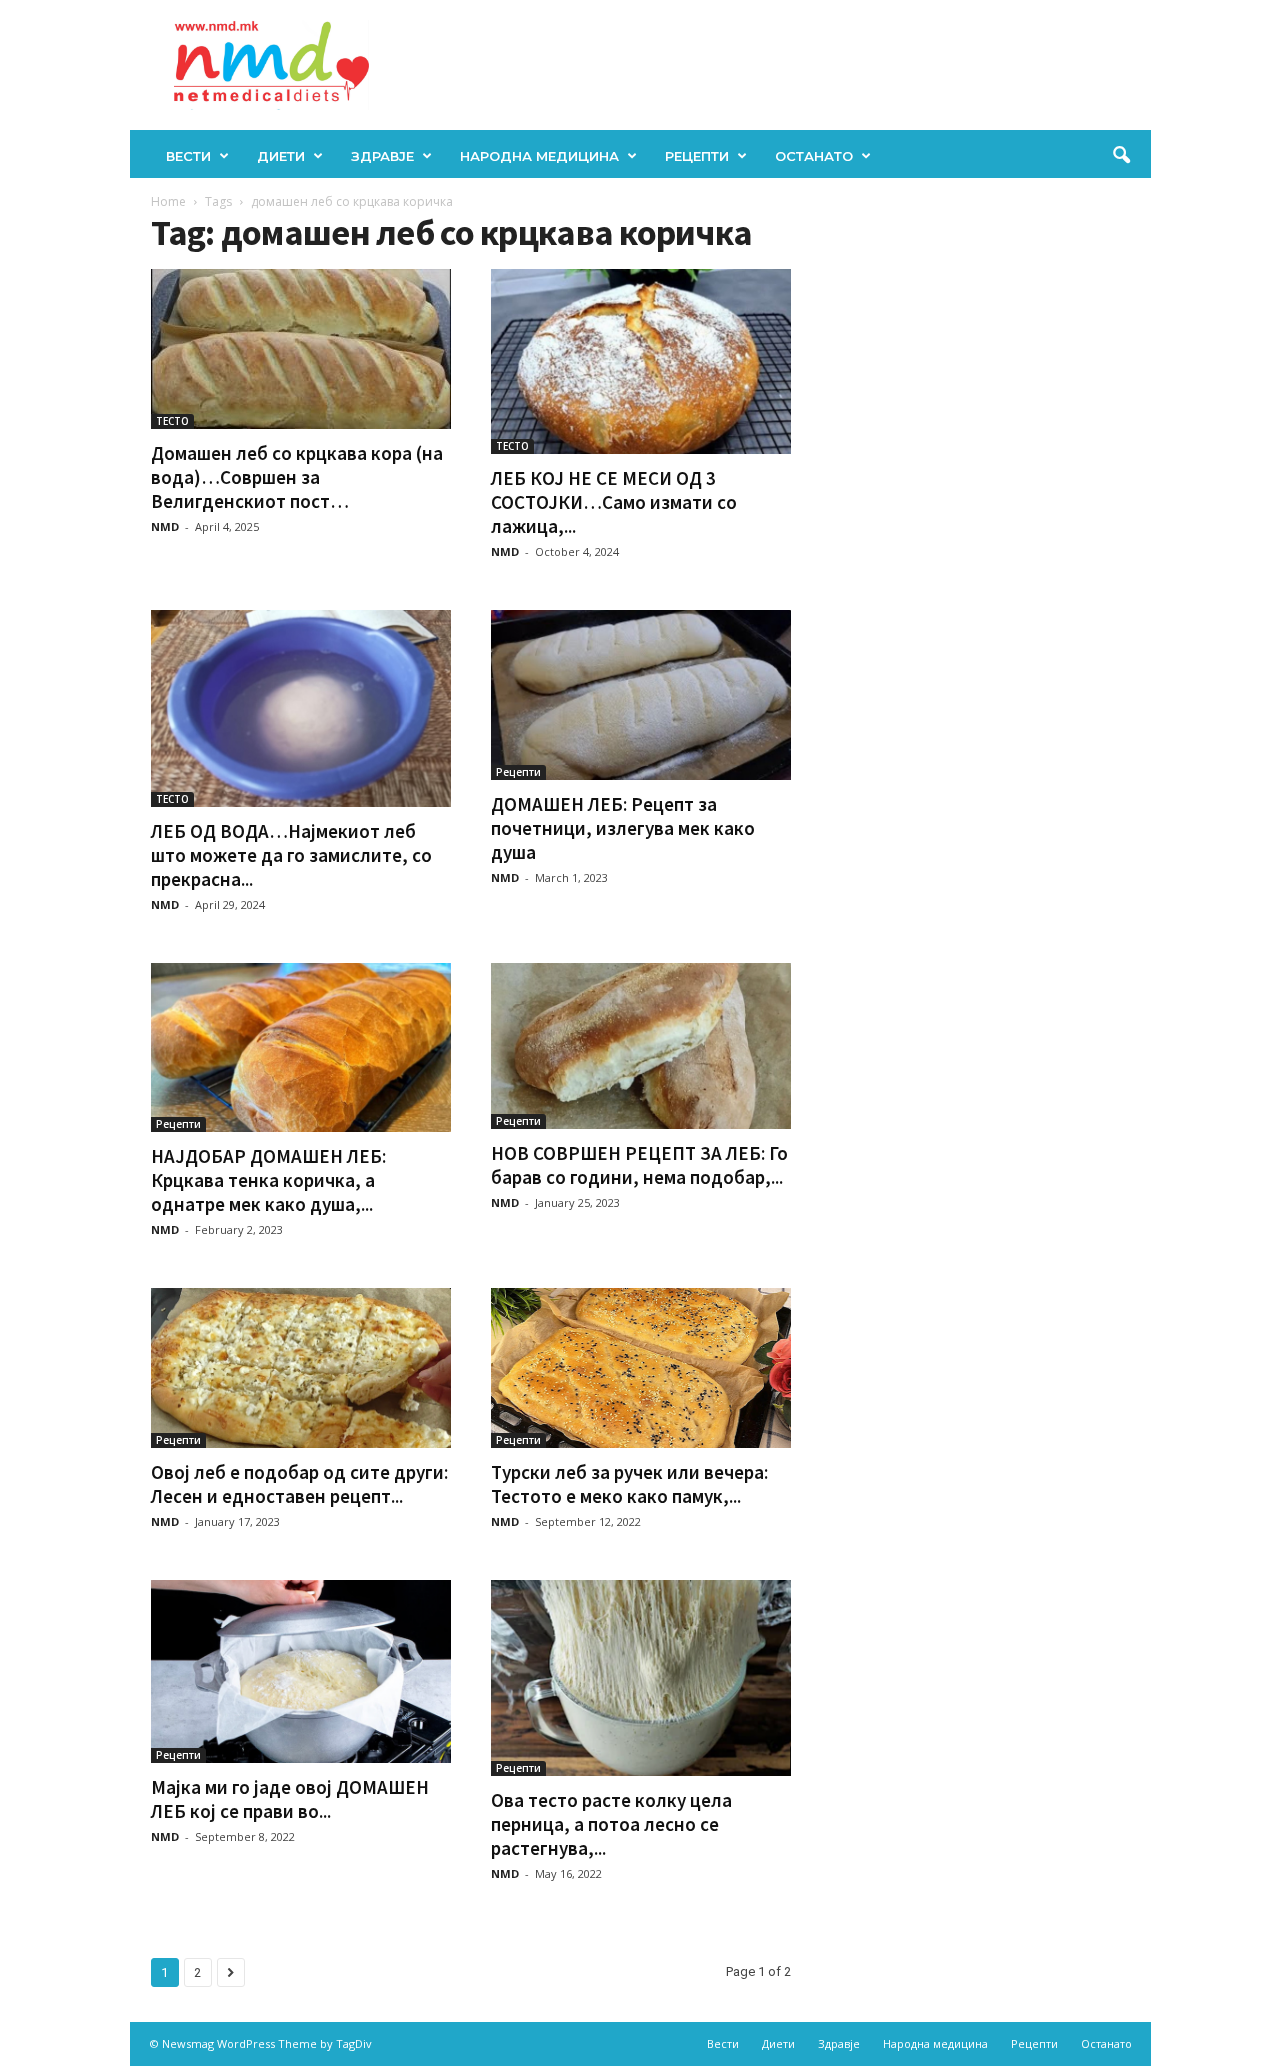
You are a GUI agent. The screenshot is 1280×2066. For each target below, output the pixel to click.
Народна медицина (539, 156)
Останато (814, 156)
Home (168, 201)
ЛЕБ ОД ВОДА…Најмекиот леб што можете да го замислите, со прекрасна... (291, 855)
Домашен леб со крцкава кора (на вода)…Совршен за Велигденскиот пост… (297, 477)
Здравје (382, 156)
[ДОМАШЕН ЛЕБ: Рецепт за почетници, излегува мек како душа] (641, 695)
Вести (188, 156)
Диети (281, 156)
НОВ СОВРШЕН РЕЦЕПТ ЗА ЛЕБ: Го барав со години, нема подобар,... (639, 1165)
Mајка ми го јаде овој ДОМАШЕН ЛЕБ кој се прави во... (290, 1799)
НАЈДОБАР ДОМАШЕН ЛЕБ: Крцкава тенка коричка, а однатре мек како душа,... (268, 1180)
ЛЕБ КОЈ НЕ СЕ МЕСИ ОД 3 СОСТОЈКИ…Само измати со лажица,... (614, 502)
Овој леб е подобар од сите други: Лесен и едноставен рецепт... (299, 1484)
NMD (165, 526)
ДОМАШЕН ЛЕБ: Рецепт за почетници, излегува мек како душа (623, 828)
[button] (1121, 156)
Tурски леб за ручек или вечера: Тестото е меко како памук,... (629, 1484)
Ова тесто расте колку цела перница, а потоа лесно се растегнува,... (611, 1824)
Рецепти (697, 156)
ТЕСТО (172, 421)
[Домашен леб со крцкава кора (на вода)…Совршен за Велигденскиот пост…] (301, 349)
